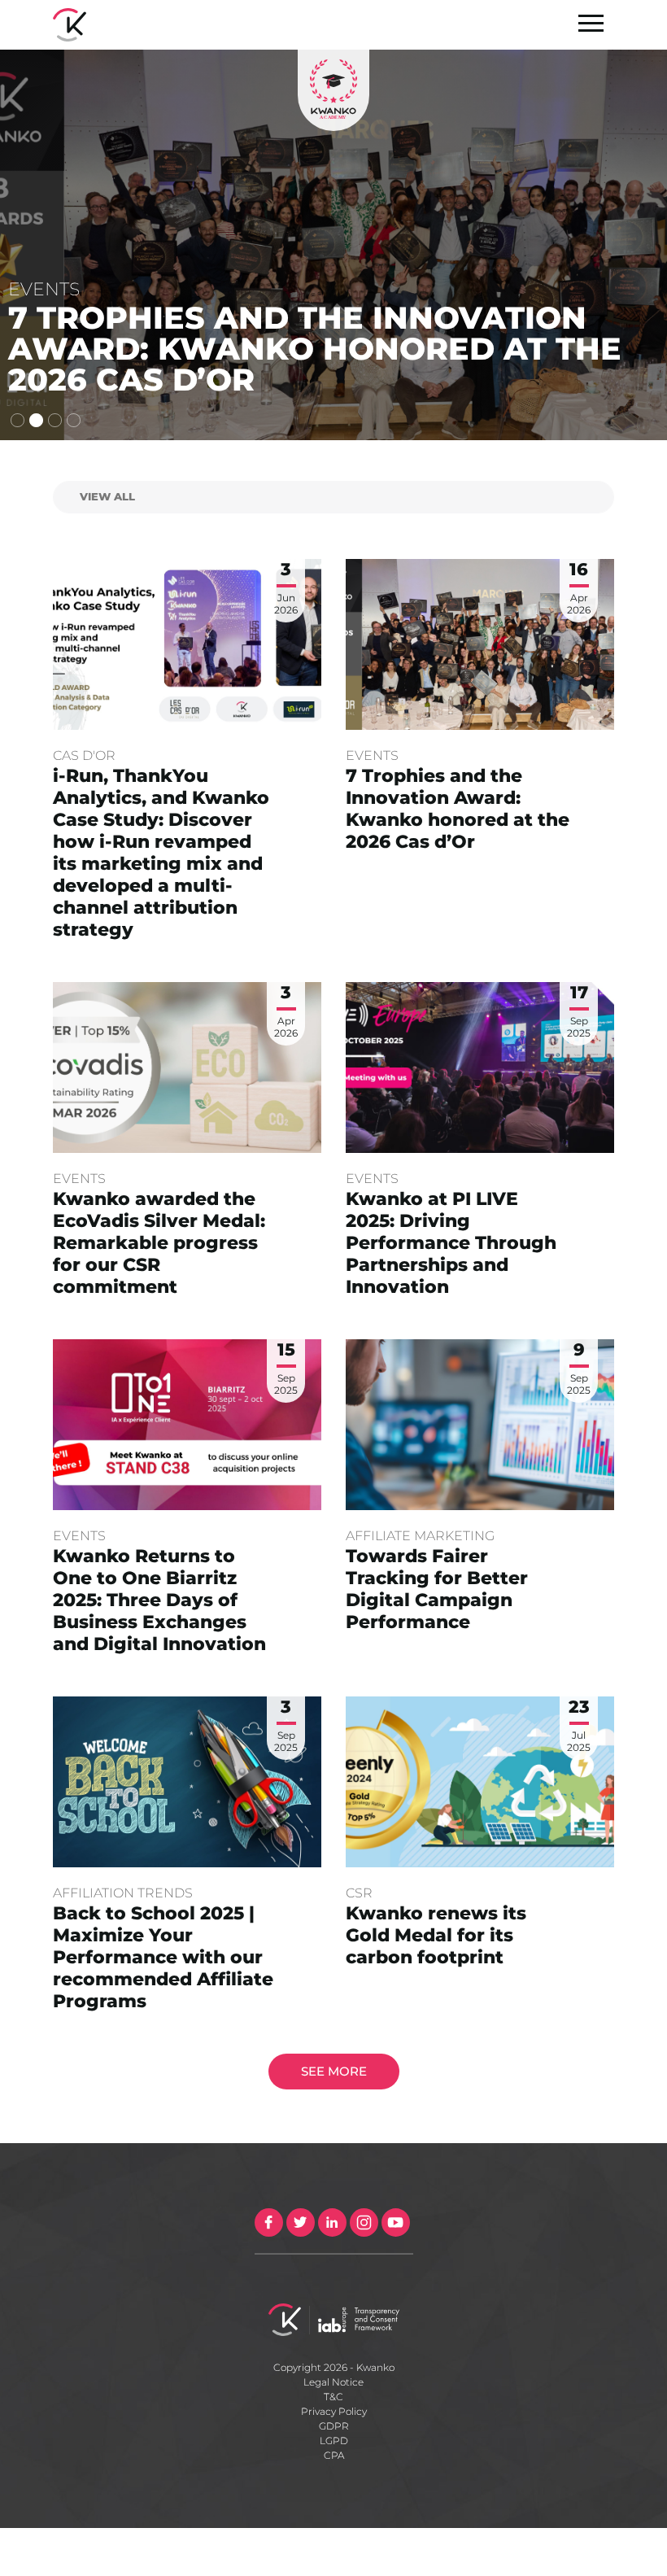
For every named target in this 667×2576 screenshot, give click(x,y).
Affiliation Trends (123, 1893)
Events (372, 755)
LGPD (334, 2441)
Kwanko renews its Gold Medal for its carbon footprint (436, 1935)
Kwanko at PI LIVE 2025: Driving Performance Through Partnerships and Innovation (451, 1243)
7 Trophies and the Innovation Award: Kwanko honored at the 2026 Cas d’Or (458, 809)
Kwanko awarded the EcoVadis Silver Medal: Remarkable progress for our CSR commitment (159, 1243)
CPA (334, 2455)
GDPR (334, 2426)
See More (334, 2071)
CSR (359, 1893)
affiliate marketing (420, 1536)
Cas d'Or (84, 755)
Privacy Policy (334, 2411)
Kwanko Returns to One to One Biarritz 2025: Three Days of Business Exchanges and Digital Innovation (159, 1600)
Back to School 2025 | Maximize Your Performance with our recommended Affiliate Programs (163, 1957)
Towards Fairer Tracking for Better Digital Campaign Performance (437, 1589)
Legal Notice (333, 2382)
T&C (333, 2397)
